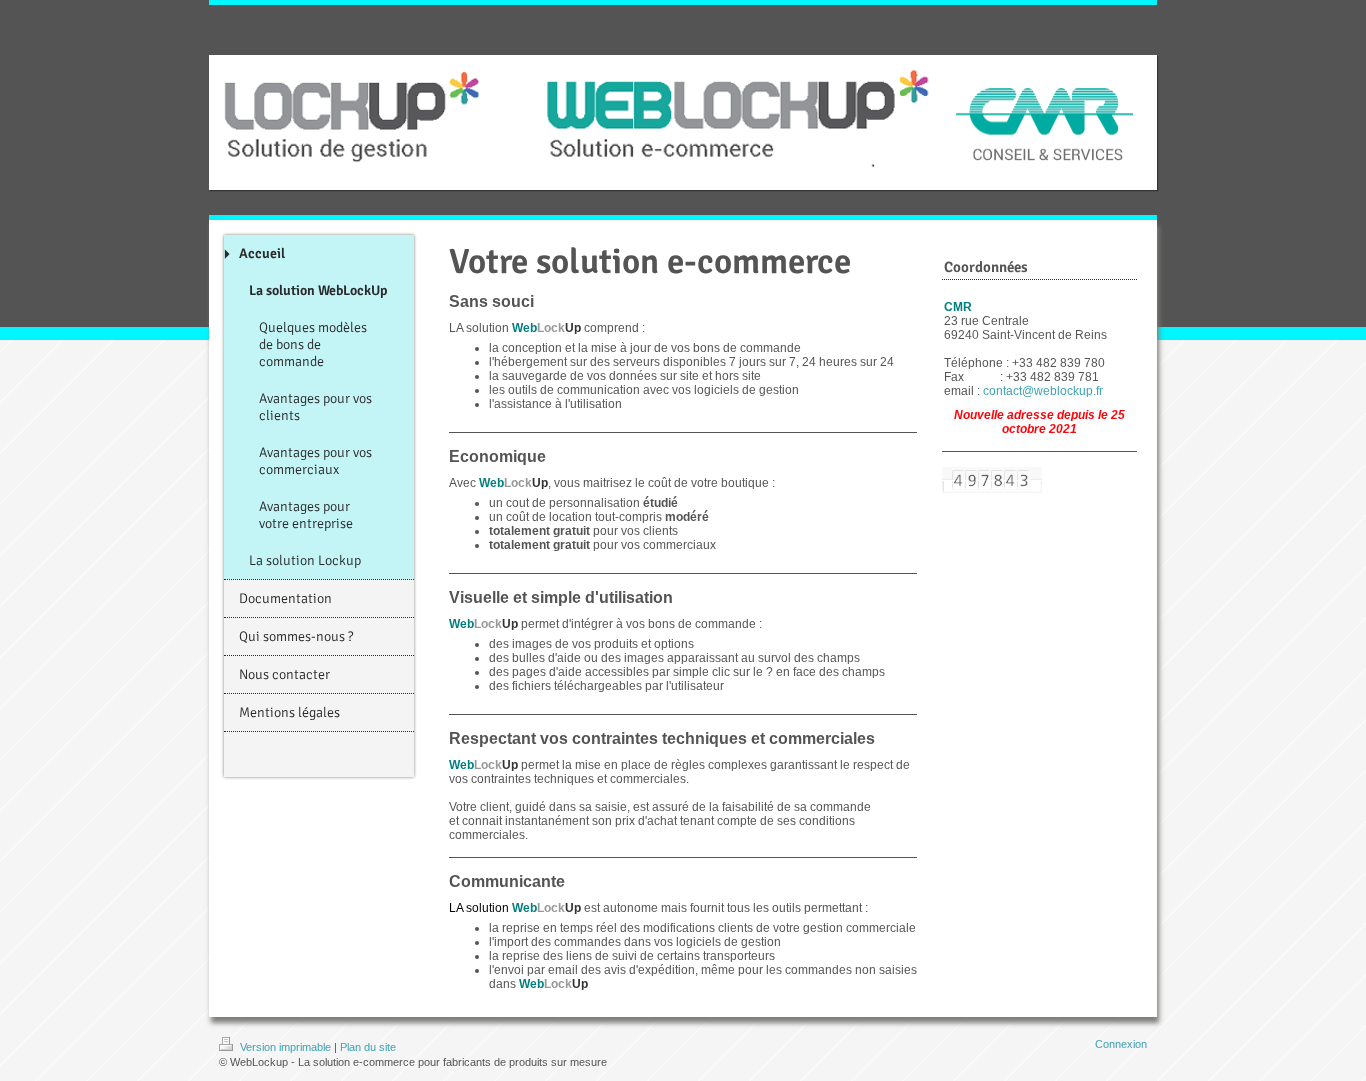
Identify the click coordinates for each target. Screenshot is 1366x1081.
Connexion (1121, 1044)
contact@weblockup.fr (1043, 391)
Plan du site (368, 1047)
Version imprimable (285, 1047)
